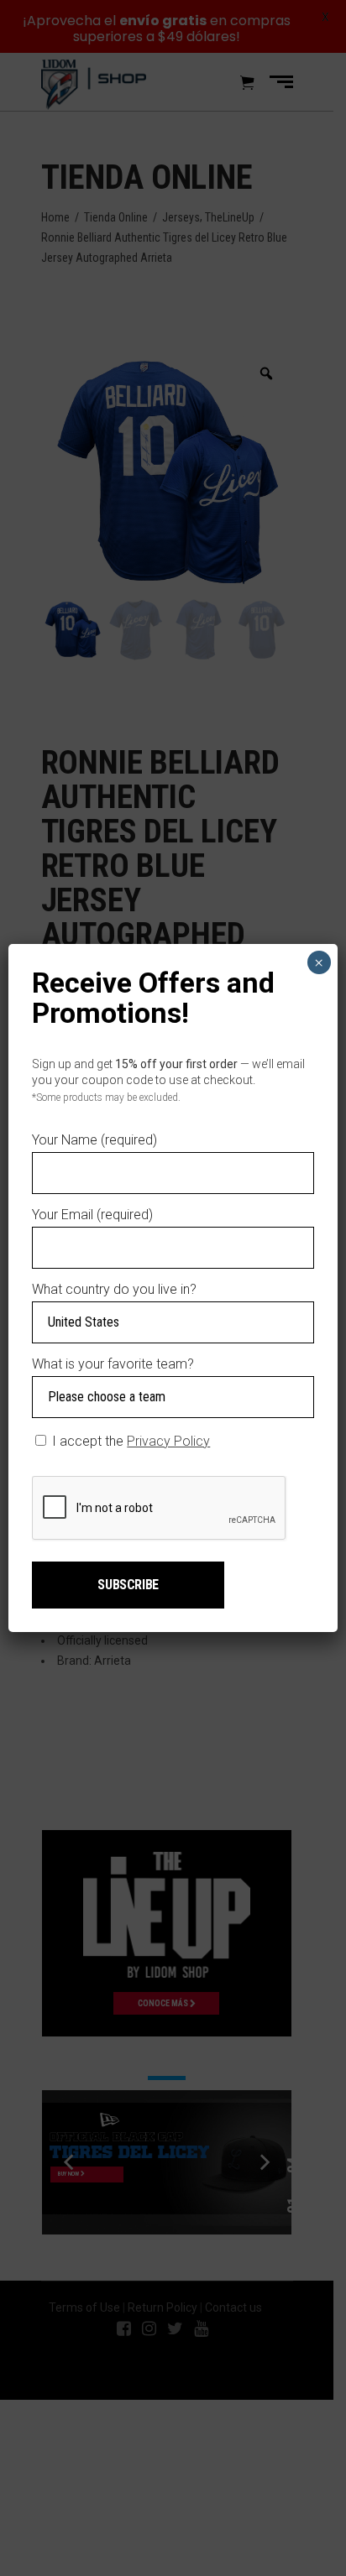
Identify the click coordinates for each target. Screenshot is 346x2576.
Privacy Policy (168, 1441)
